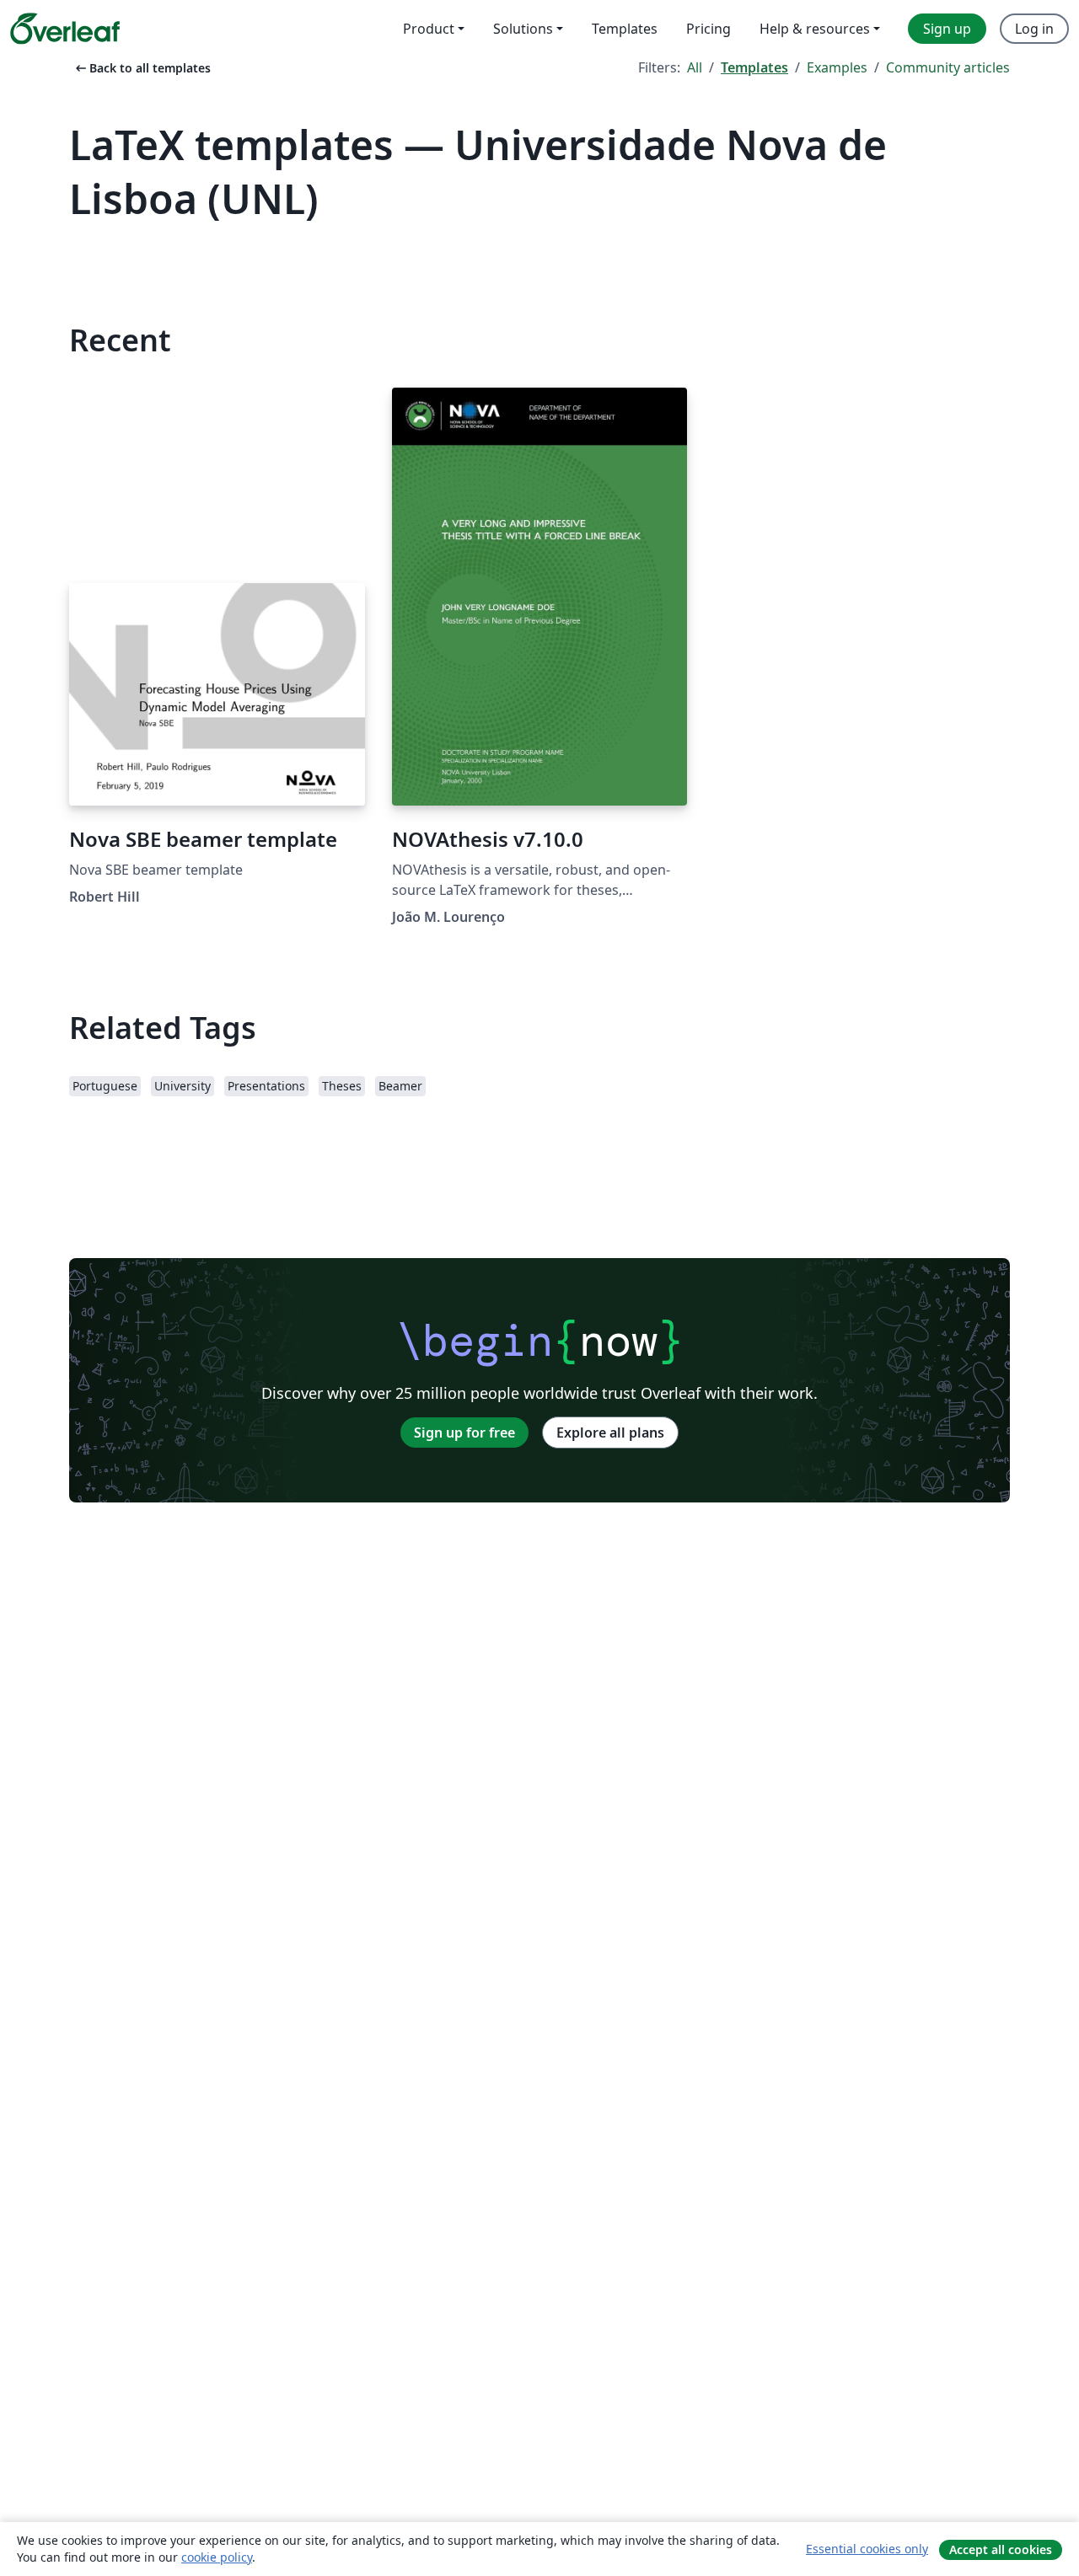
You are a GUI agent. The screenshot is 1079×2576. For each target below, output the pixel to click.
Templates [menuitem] (625, 29)
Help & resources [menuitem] (815, 29)
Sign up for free (464, 1433)
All (695, 67)
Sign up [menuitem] (947, 29)
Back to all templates (142, 68)
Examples (837, 67)
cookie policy (217, 2557)
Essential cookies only (867, 2549)
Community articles (948, 67)
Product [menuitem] (429, 29)
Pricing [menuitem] (709, 29)
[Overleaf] (65, 29)
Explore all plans (610, 1433)
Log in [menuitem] (1034, 29)
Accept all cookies (1001, 2549)
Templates (754, 67)
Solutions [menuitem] (523, 29)
